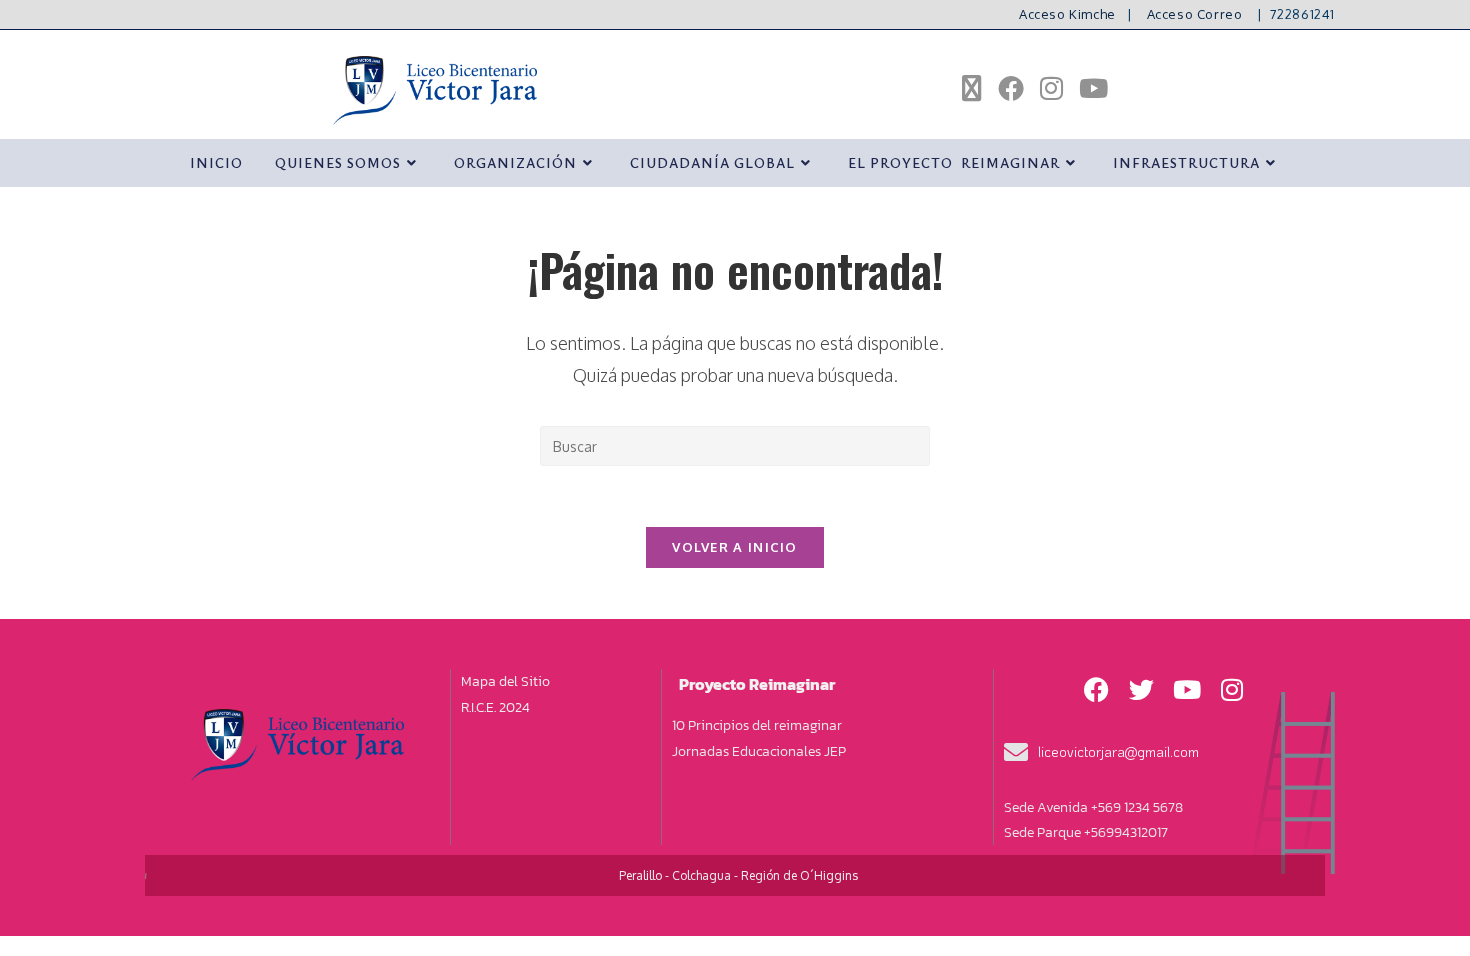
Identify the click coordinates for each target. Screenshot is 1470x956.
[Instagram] (1232, 689)
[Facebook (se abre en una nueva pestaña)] (1011, 88)
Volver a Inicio (735, 547)
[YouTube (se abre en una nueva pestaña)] (1093, 88)
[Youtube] (1187, 689)
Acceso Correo (1195, 14)
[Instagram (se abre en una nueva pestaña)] (1051, 88)
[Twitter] (1142, 689)
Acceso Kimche (1067, 14)
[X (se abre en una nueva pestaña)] (972, 88)
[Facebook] (1097, 689)
